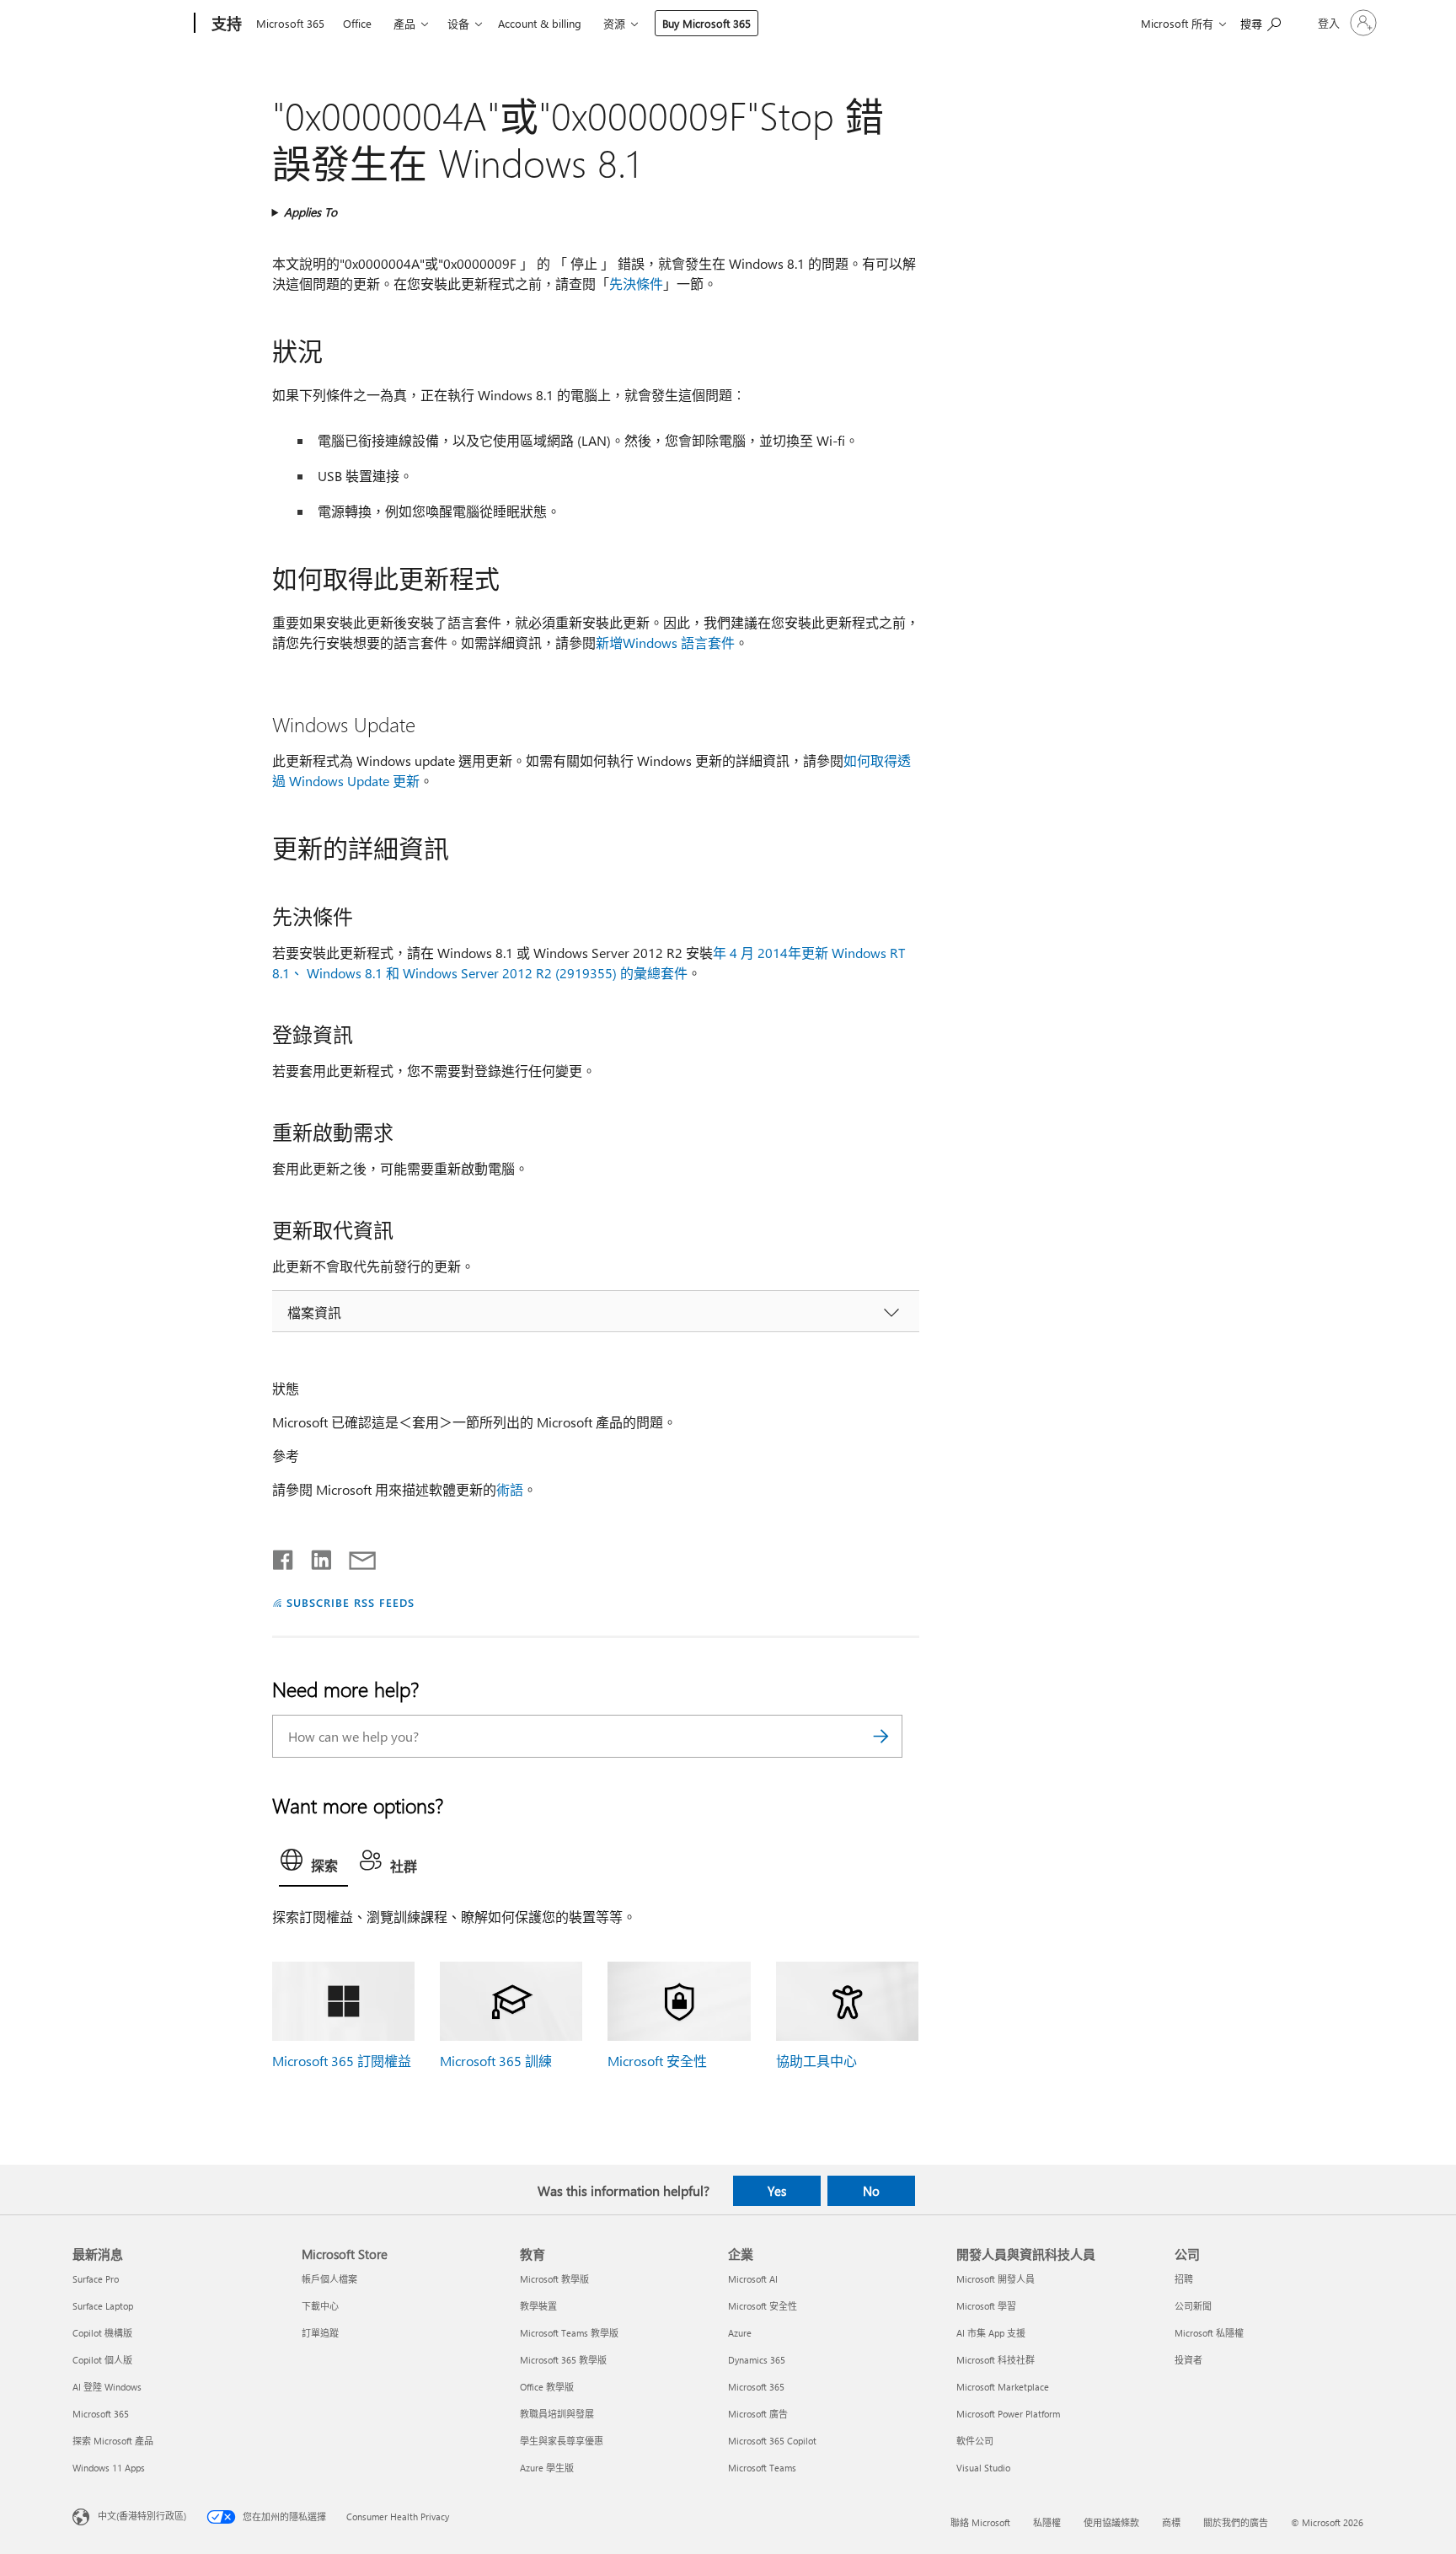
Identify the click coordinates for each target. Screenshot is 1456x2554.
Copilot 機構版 (102, 2333)
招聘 (1184, 2279)
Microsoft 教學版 (554, 2279)
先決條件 (636, 284)
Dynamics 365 (757, 2360)
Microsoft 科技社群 (996, 2360)
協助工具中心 (816, 2061)
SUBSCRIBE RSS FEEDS (351, 1602)
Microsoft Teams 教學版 (569, 2333)
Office (357, 23)
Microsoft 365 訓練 (496, 2061)
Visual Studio (983, 2468)
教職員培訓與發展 (557, 2414)
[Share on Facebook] (284, 1556)
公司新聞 (1193, 2306)
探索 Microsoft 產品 (113, 2441)
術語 (510, 1489)
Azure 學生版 (547, 2468)
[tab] (313, 1864)
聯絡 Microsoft (980, 2522)
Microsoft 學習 (986, 2306)
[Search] (881, 1736)
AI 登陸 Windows (107, 2387)
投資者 (1188, 2360)
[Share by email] (355, 1556)
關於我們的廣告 (1236, 2522)
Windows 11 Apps (109, 2468)
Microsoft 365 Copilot (772, 2441)
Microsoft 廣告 (758, 2414)
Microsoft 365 (290, 23)
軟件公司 (975, 2441)
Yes (777, 2191)
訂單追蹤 (320, 2333)
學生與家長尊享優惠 (562, 2441)
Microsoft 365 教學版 (563, 2360)
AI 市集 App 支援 (991, 2333)
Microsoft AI (753, 2279)
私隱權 (1047, 2522)
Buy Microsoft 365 (707, 23)
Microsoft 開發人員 (996, 2279)
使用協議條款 (1111, 2522)
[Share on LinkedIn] (315, 1556)
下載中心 (320, 2306)
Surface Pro (96, 2279)
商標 (1171, 2522)
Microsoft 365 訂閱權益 (342, 2061)
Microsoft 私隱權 (1209, 2333)
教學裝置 (538, 2306)
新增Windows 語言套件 (665, 643)
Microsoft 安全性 (657, 2061)
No (871, 2191)
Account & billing (540, 23)
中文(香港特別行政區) (142, 2515)
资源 (614, 23)
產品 (404, 23)
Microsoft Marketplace (1003, 2387)
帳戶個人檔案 (329, 2279)
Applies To (310, 212)
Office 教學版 (547, 2387)
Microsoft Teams (762, 2468)
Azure (740, 2333)
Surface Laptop (103, 2306)
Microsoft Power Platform (1008, 2414)
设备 (458, 23)
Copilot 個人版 (102, 2360)
